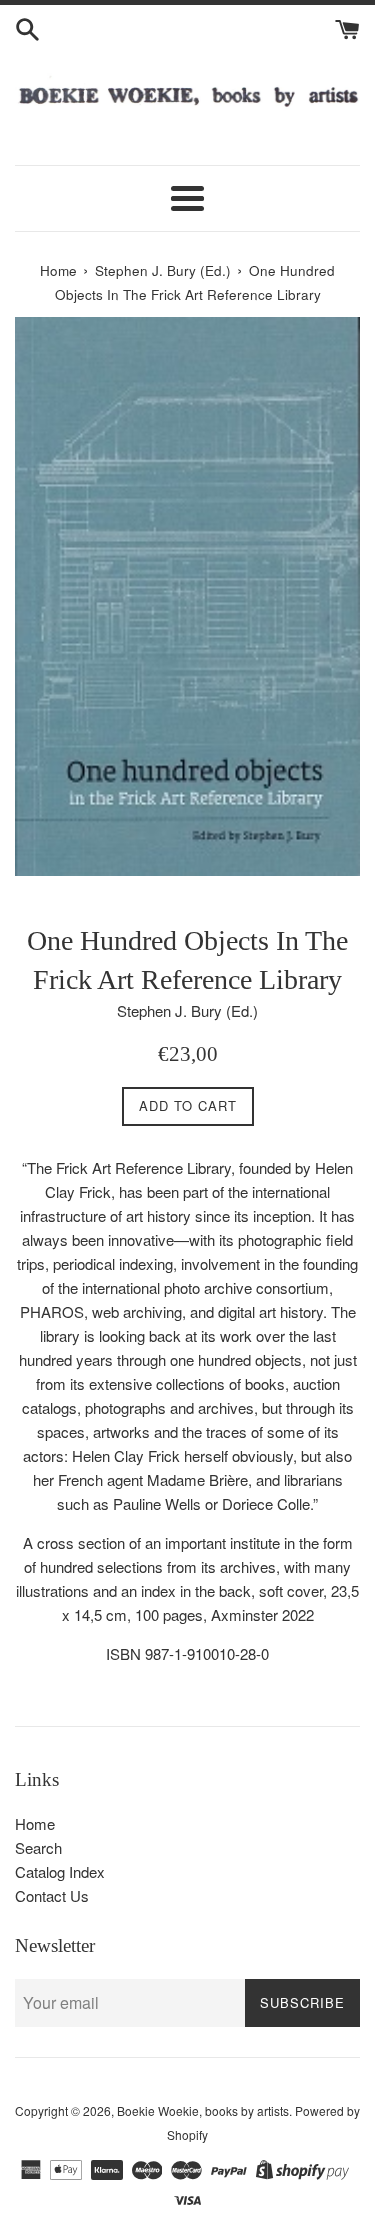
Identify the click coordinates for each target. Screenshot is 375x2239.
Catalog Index (60, 1871)
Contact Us (52, 1895)
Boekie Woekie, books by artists (203, 2110)
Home (35, 1823)
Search (38, 1847)
